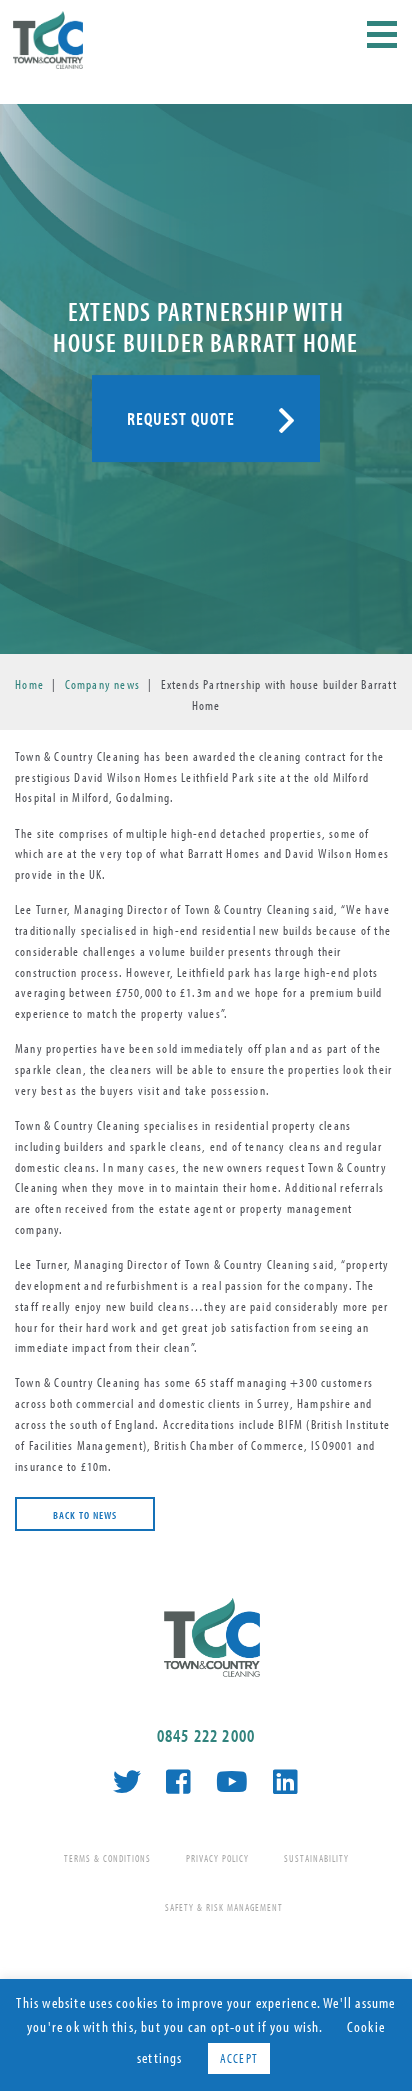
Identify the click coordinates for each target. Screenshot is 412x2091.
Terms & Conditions (107, 1858)
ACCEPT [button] (239, 2058)
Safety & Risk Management (224, 1907)
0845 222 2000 (206, 1735)
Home (29, 684)
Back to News (85, 1515)
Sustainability (316, 1858)
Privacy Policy (217, 1858)
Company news (102, 684)
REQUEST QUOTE (181, 418)
